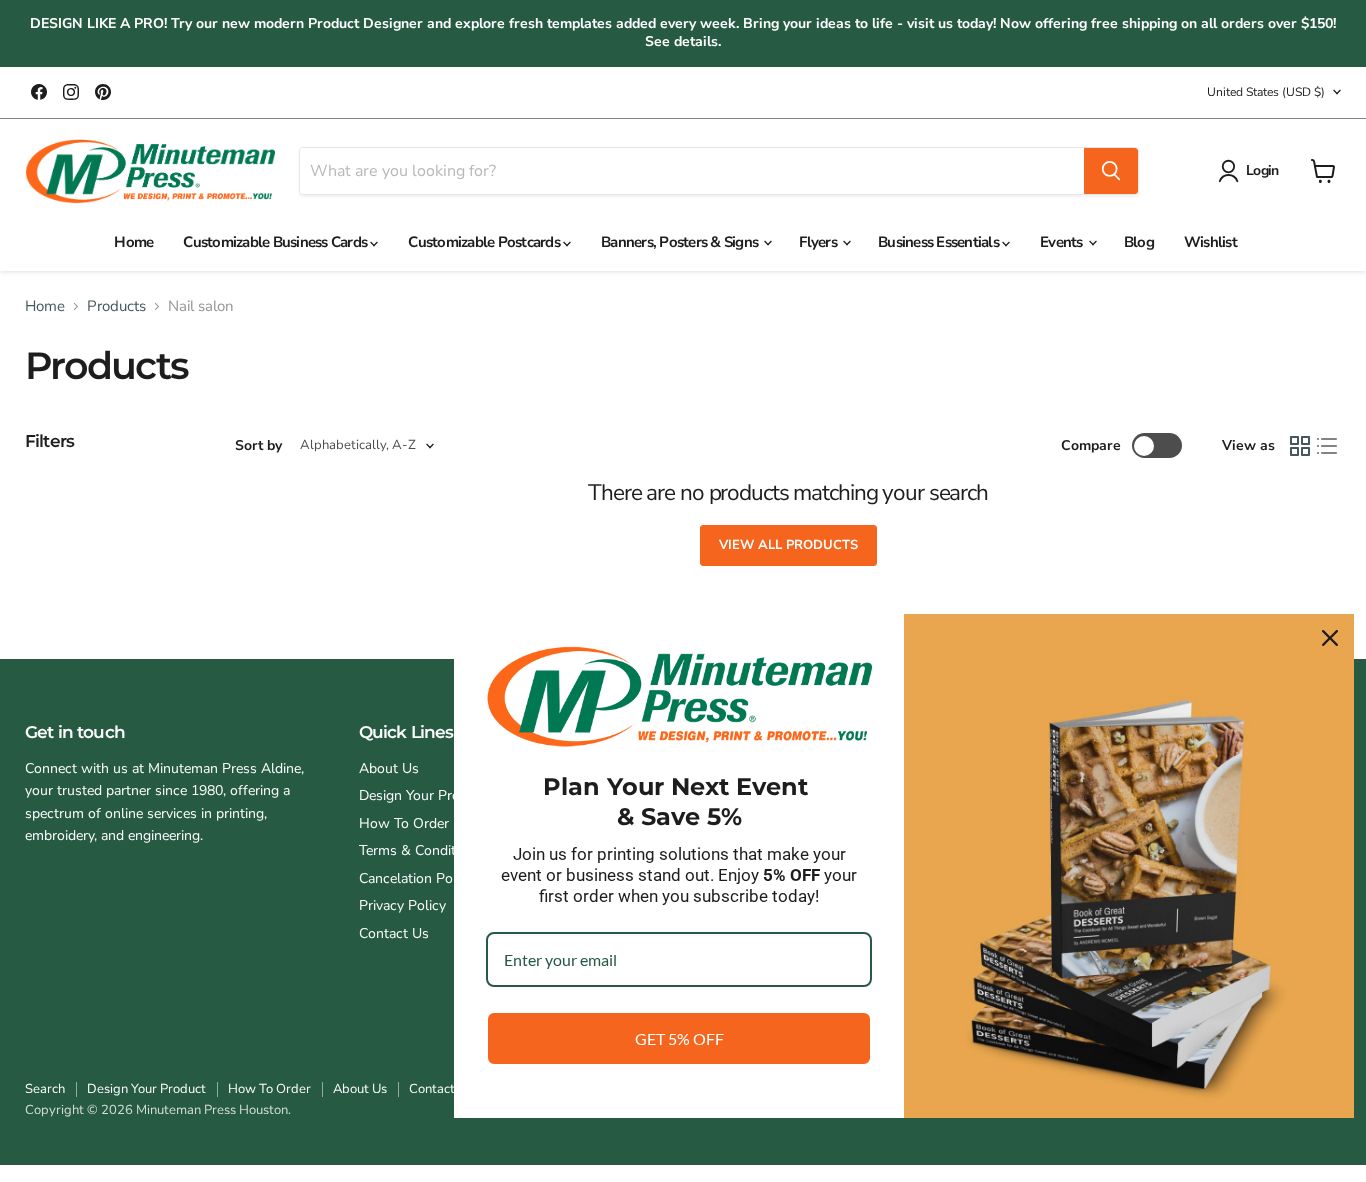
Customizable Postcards (485, 242)
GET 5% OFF (679, 1038)
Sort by (258, 446)
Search (45, 1089)
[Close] (1330, 638)
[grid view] (1300, 446)
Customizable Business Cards (276, 242)
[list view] (1328, 446)
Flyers (819, 242)
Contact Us (394, 933)
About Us (389, 768)
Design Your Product (423, 795)
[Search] (1111, 171)
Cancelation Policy (416, 878)
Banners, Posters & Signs (681, 242)
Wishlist (1210, 242)
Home (133, 242)
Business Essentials (940, 242)
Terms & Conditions (420, 850)
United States (1266, 92)
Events (1063, 242)
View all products (788, 545)
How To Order (404, 823)
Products (116, 306)
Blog (1139, 242)
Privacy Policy (402, 905)
